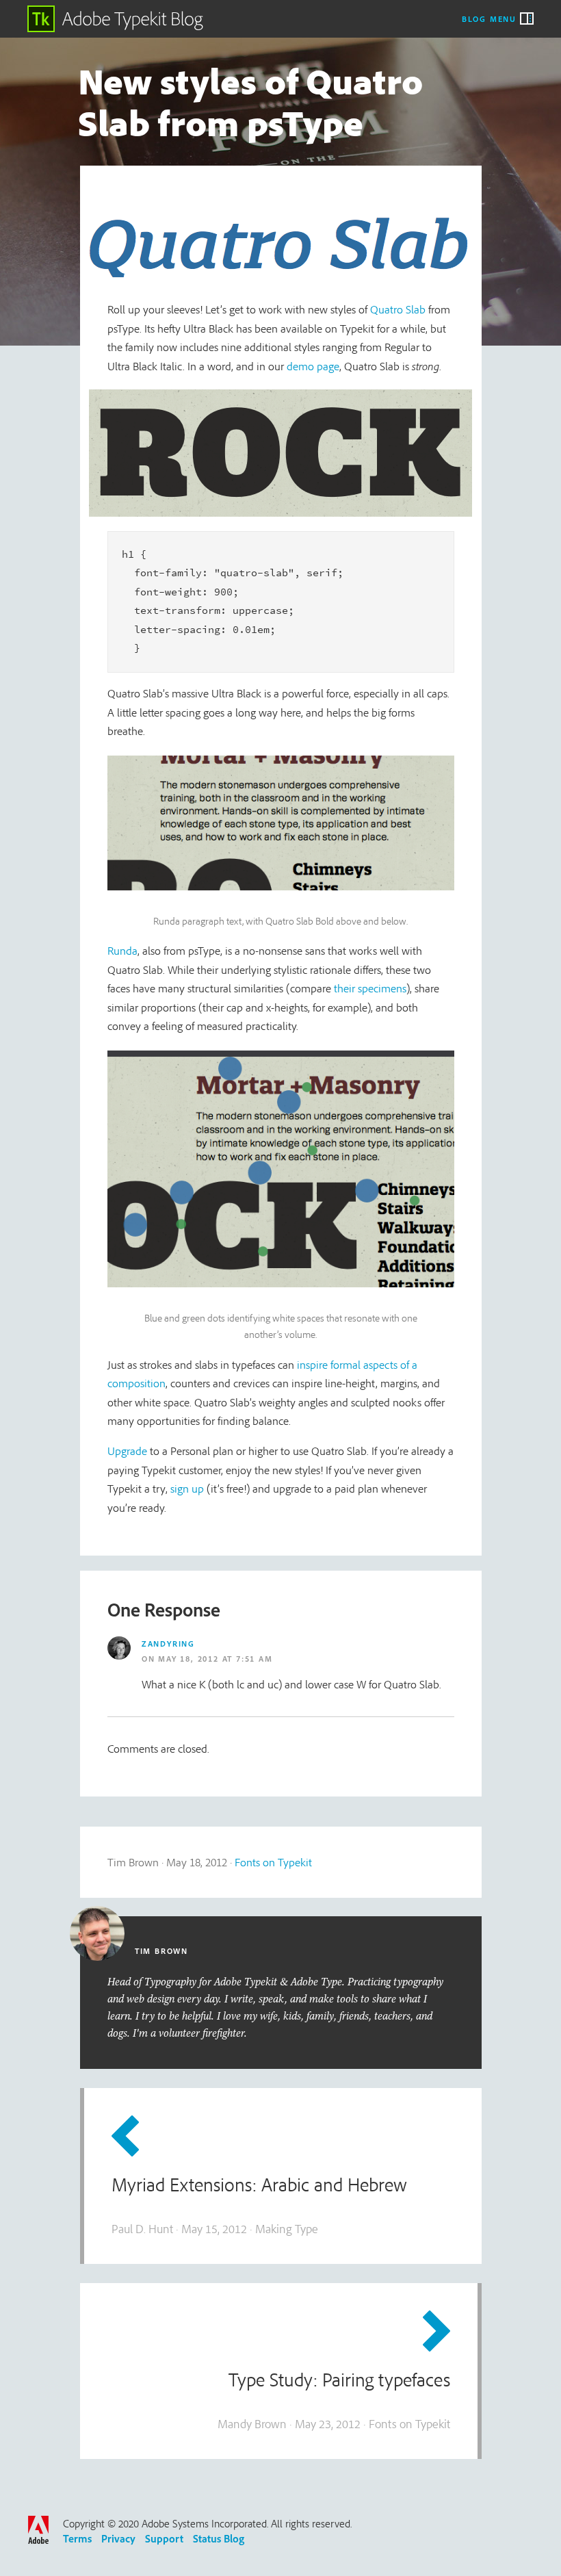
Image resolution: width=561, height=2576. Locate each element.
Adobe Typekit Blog (116, 19)
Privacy (118, 2538)
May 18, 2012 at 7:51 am (215, 1659)
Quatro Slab (398, 309)
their (344, 988)
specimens (382, 988)
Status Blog (219, 2538)
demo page (313, 366)
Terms (77, 2538)
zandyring (168, 1644)
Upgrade (127, 1451)
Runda (122, 950)
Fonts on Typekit (273, 1862)
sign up (187, 1488)
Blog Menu (489, 18)
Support (164, 2538)
